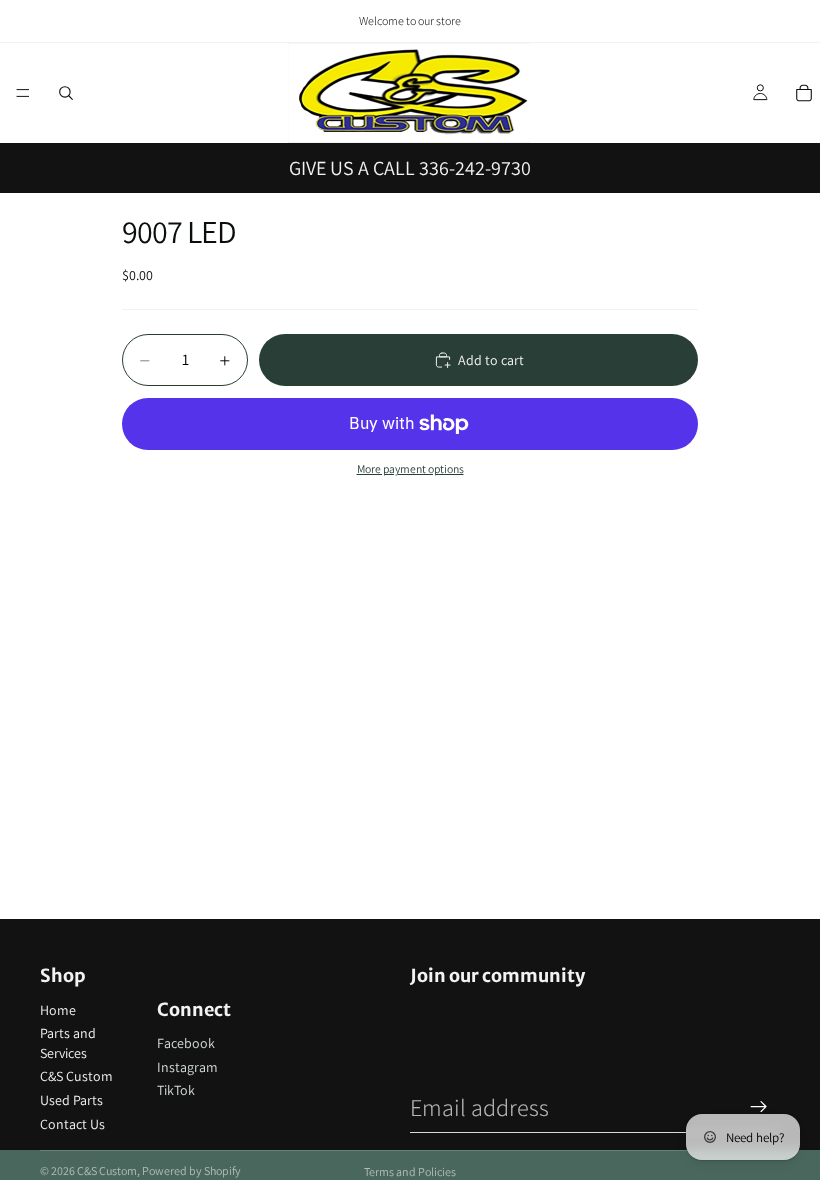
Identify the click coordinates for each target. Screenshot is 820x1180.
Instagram (187, 1067)
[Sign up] (759, 1107)
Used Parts (71, 1100)
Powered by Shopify (191, 1170)
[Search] (66, 93)
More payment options (410, 468)
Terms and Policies (410, 1171)
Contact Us (72, 1124)
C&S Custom (76, 1076)
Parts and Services (68, 1043)
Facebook (186, 1043)
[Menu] (23, 93)
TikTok (176, 1090)
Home (58, 1010)
